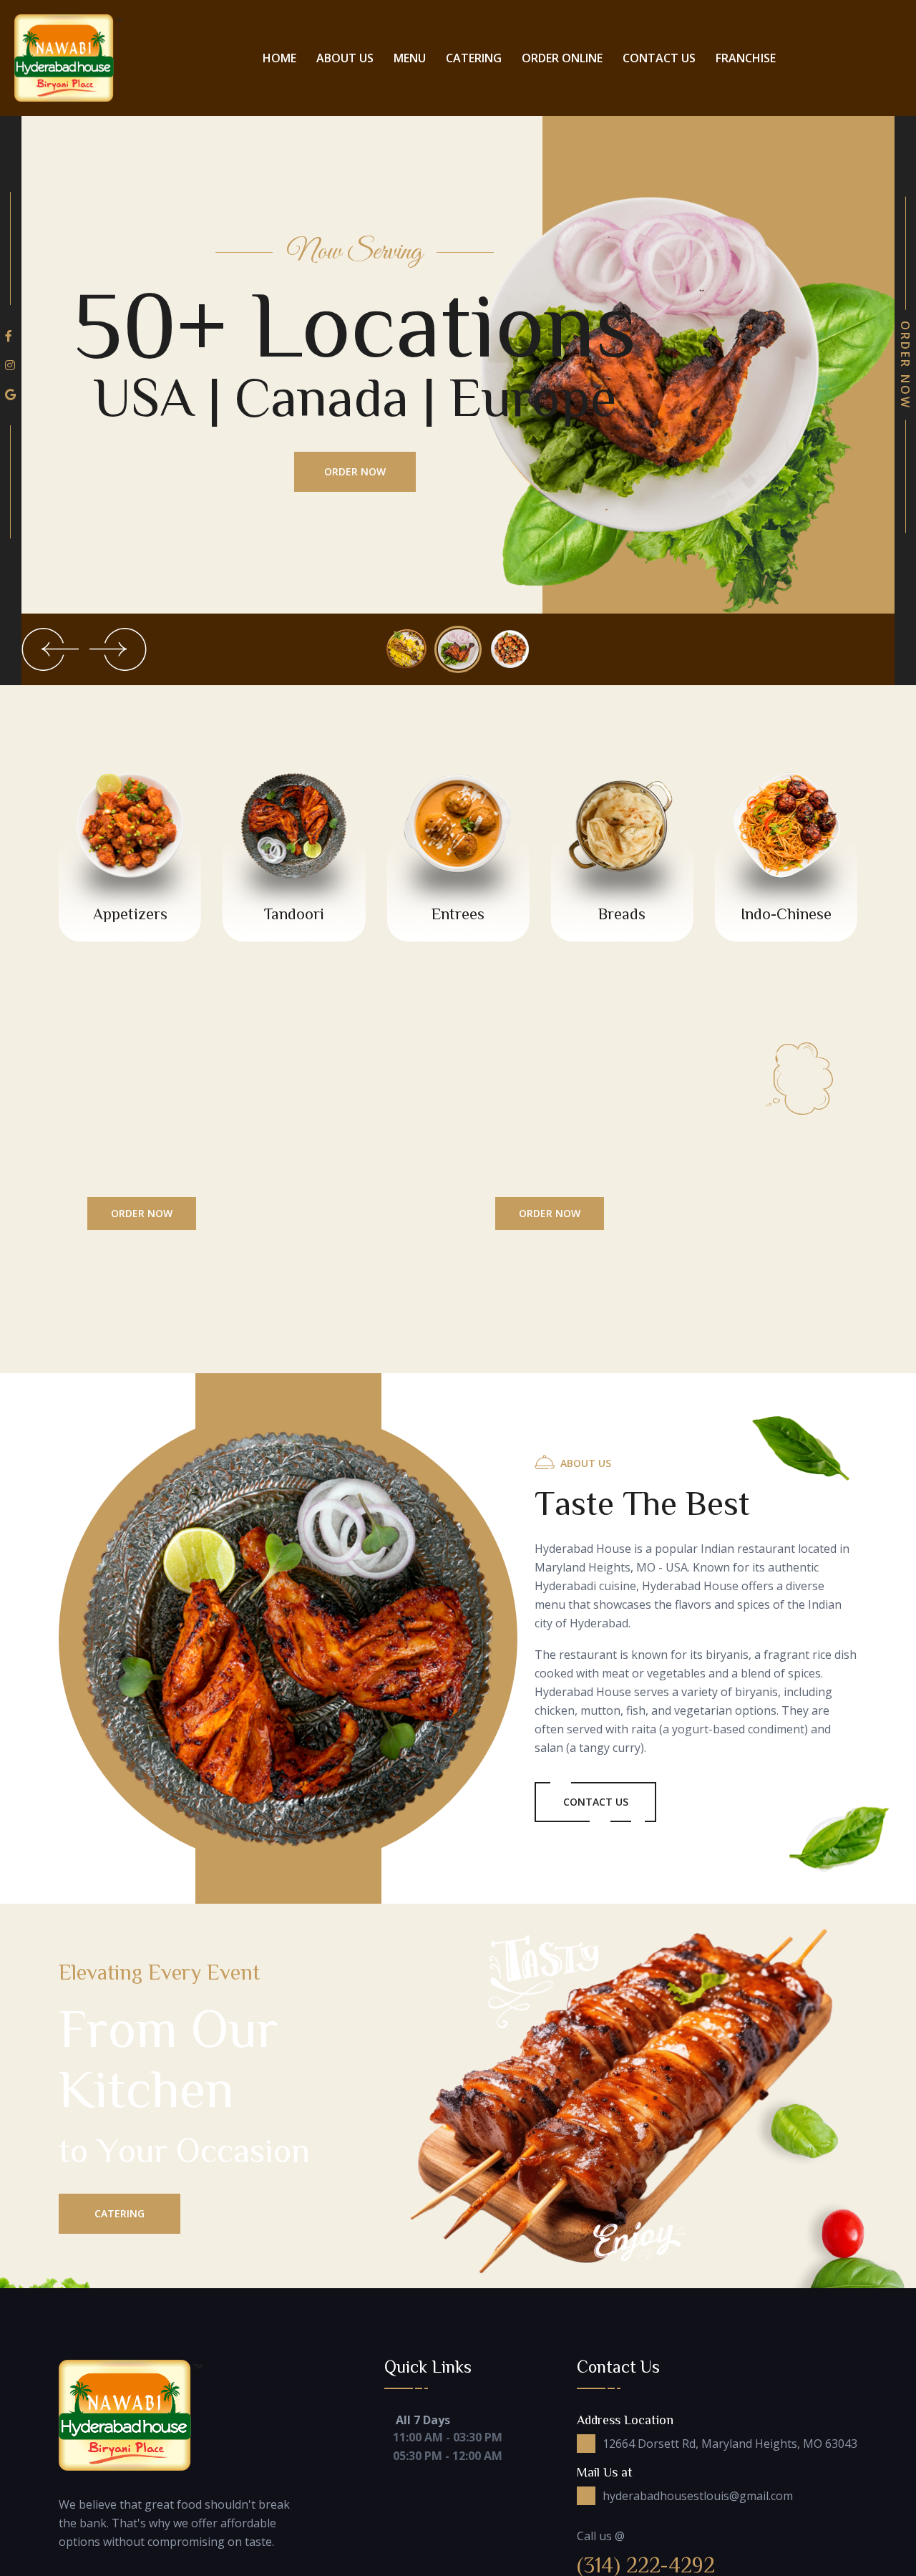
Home (279, 58)
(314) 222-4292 (646, 2565)
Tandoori (294, 914)
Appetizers (130, 914)
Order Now (355, 471)
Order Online (562, 58)
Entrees (458, 914)
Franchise (746, 58)
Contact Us (659, 58)
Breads (622, 914)
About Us (345, 58)
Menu (410, 58)
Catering (474, 58)
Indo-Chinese (786, 914)
